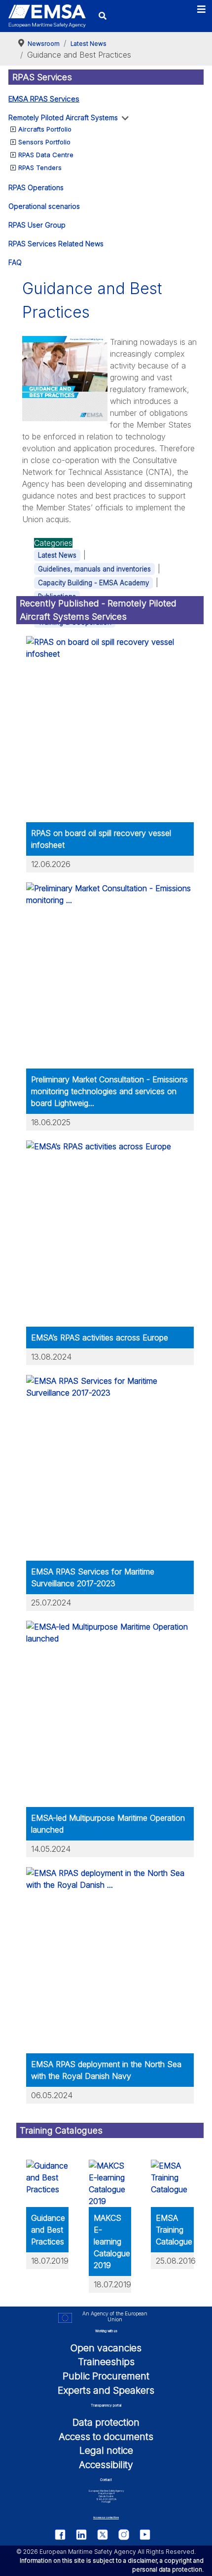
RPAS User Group (37, 225)
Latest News (57, 555)
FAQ (15, 262)
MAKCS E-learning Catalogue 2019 (112, 2241)
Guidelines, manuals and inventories (94, 569)
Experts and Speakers (106, 2390)
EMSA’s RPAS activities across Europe (100, 1338)
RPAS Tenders (40, 167)
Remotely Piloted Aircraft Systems (63, 117)
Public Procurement (106, 2376)
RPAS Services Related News (56, 244)
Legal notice (106, 2450)
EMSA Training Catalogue (174, 2230)
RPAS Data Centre (46, 155)
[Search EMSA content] (103, 16)
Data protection (106, 2422)
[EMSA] (47, 16)
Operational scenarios (44, 206)
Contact (106, 2480)
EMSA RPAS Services (44, 99)
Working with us (106, 2331)
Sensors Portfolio (44, 142)
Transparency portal (106, 2405)
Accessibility (106, 2465)
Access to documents (106, 2437)
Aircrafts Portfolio (45, 129)
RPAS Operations (36, 187)
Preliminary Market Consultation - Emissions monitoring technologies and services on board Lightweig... (109, 1091)
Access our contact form (106, 2518)
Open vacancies (106, 2348)
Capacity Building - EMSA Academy (93, 583)
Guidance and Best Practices (48, 2230)
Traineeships (106, 2362)
